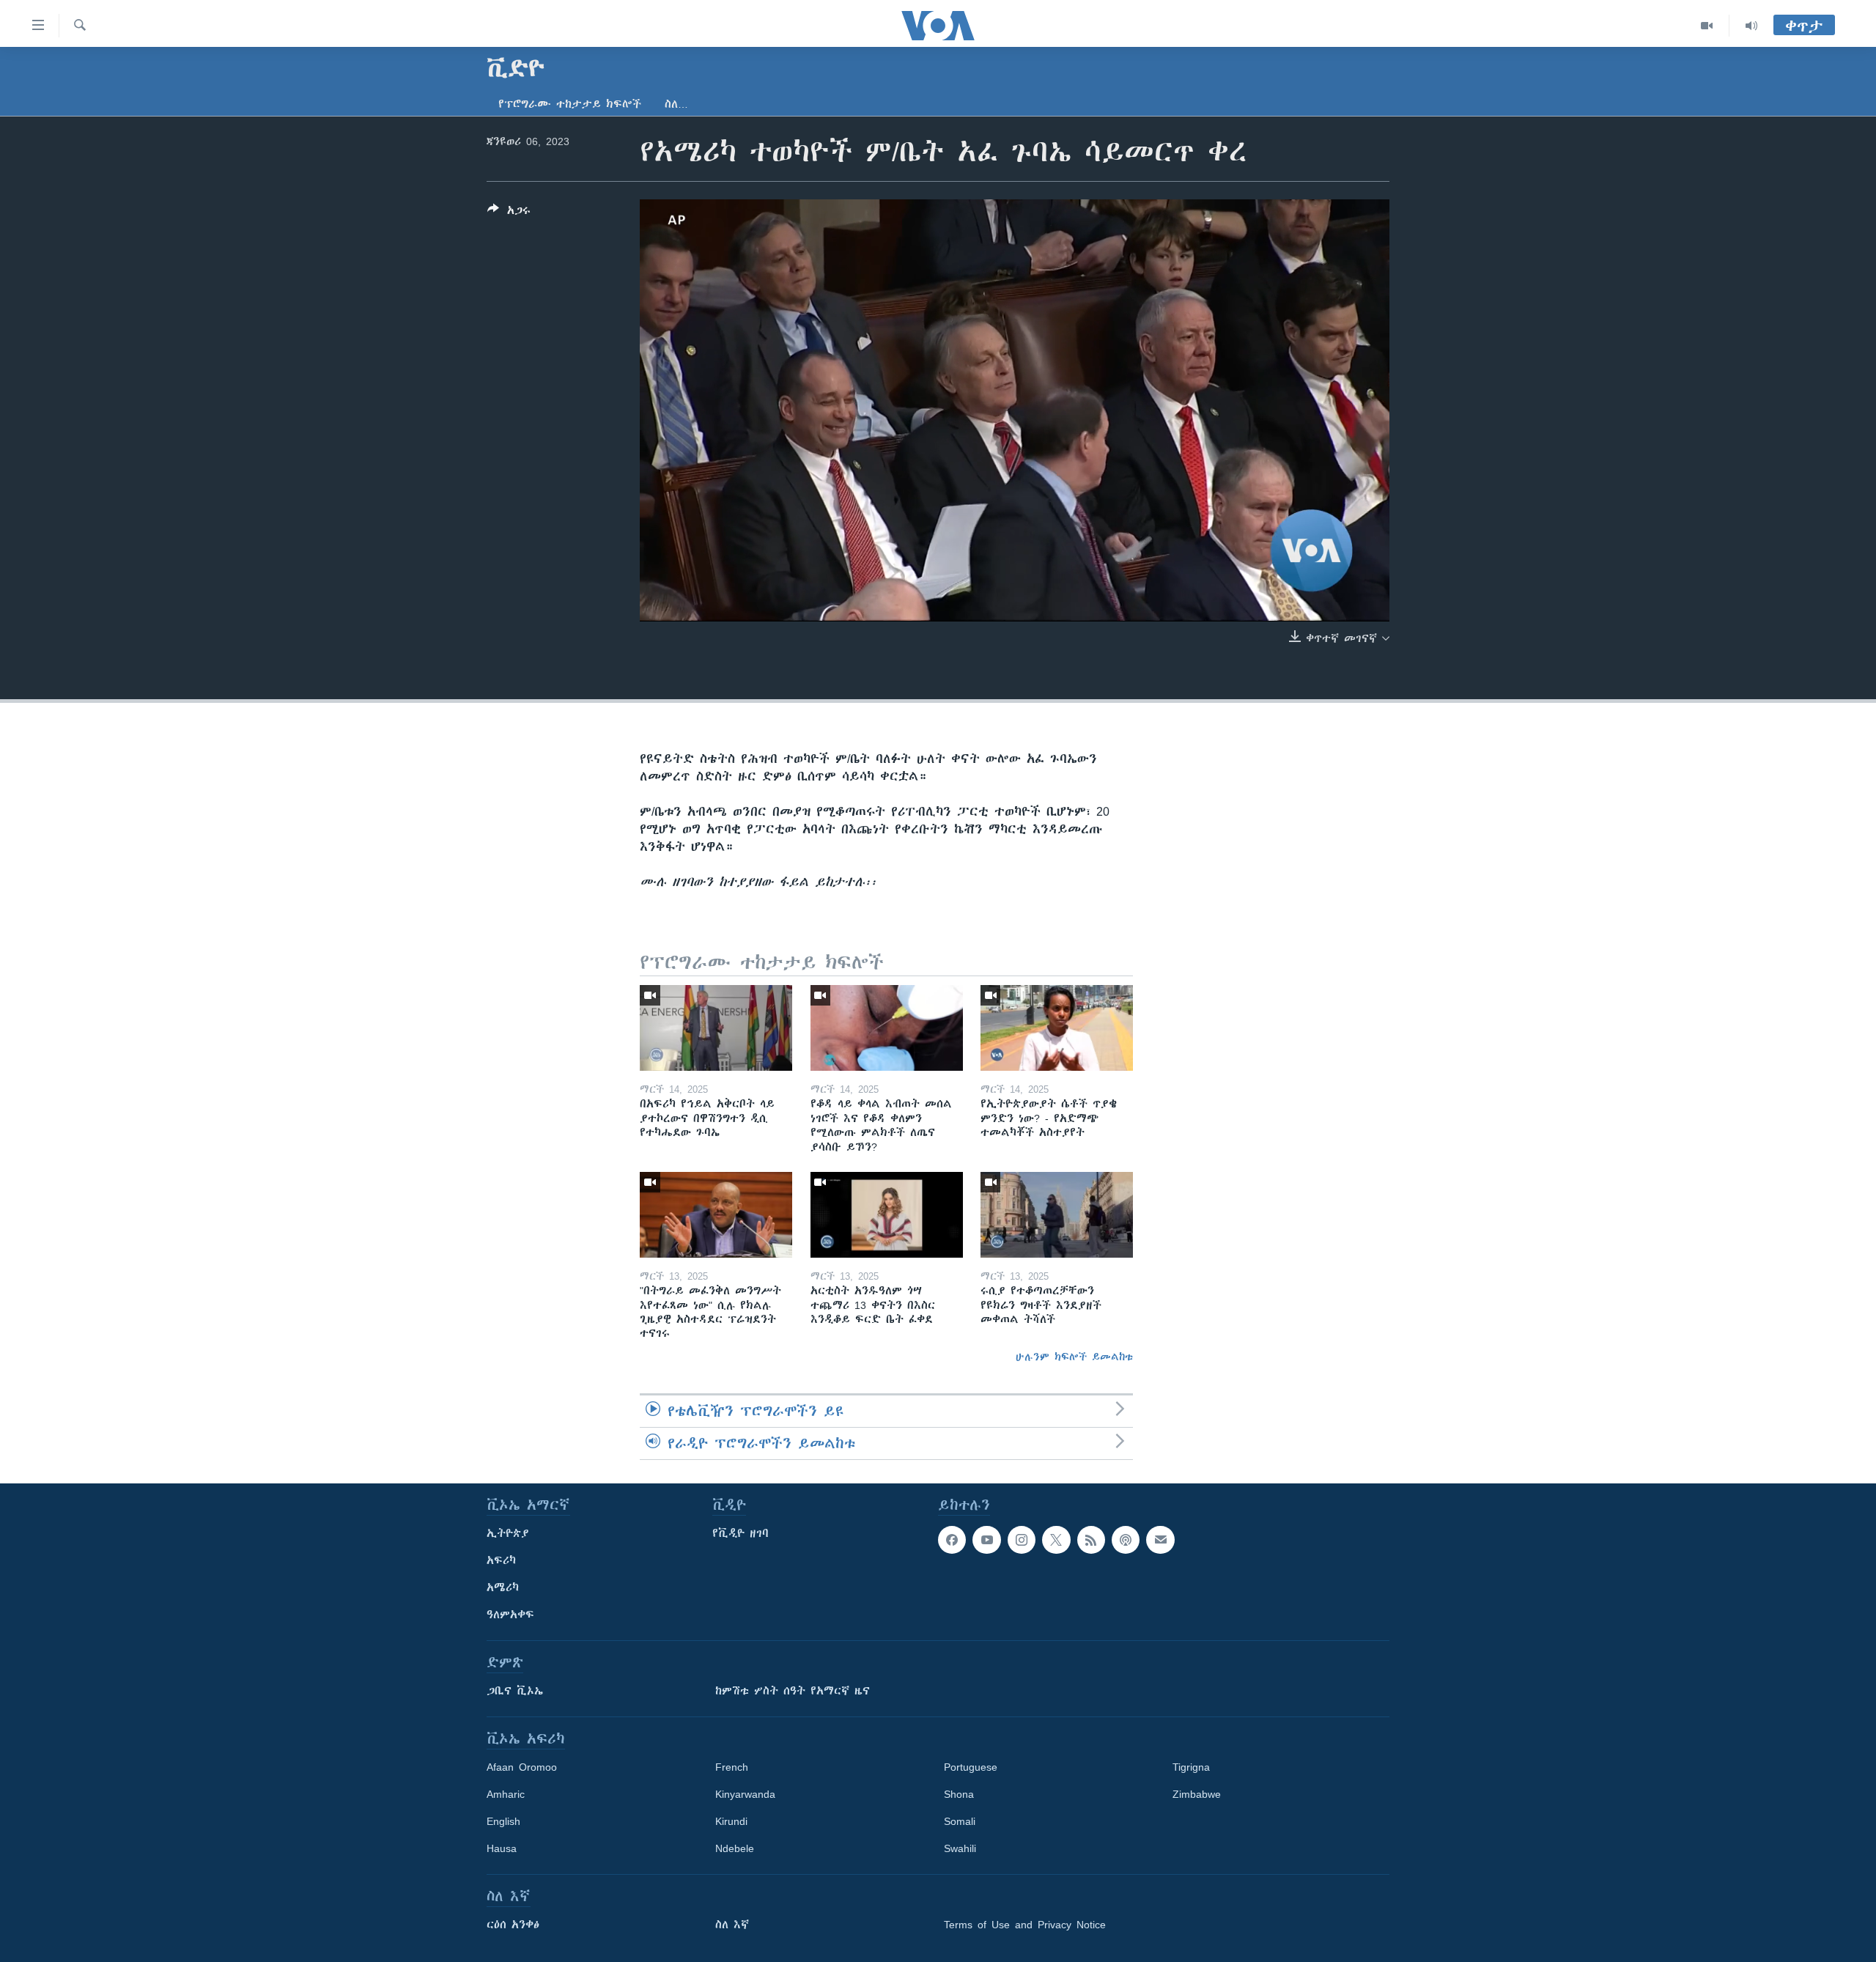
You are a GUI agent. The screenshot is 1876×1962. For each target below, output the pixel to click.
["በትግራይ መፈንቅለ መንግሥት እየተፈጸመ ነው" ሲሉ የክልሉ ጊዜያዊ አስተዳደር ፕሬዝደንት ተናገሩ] (716, 1215)
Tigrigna (1191, 1767)
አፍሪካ (501, 1560)
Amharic (506, 1794)
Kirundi (731, 1821)
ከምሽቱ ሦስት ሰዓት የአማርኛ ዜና (793, 1691)
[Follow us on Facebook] (952, 1540)
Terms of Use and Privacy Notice (1025, 1925)
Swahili (960, 1848)
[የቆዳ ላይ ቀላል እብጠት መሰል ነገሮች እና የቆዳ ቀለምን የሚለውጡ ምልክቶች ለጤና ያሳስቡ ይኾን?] (887, 1028)
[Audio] (1751, 26)
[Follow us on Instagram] (1022, 1540)
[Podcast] (1126, 1540)
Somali (960, 1821)
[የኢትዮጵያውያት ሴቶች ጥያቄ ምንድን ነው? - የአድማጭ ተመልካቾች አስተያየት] (1057, 1028)
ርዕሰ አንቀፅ (513, 1925)
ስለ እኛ (732, 1925)
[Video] (1707, 26)
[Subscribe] (1160, 1540)
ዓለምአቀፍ (510, 1615)
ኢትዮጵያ (508, 1533)
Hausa (502, 1848)
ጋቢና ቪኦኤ (515, 1691)
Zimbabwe (1197, 1794)
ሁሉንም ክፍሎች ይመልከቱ (1074, 1357)
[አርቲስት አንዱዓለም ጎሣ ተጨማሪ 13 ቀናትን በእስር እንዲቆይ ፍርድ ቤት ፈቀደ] (887, 1215)
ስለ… (676, 104)
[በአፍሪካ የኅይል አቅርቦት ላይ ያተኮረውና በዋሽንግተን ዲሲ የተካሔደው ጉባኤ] (716, 1028)
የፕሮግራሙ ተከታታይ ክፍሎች (570, 104)
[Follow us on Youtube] (986, 1540)
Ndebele (735, 1848)
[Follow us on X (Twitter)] (1056, 1540)
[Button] (509, 213)
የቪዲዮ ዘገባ (741, 1533)
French (732, 1767)
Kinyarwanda (745, 1794)
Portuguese (971, 1767)
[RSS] (1091, 1540)
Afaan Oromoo (522, 1767)
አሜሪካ (503, 1587)
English (503, 1821)
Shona (959, 1794)
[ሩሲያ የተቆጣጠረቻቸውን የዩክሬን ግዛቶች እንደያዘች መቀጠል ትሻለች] (1057, 1215)
